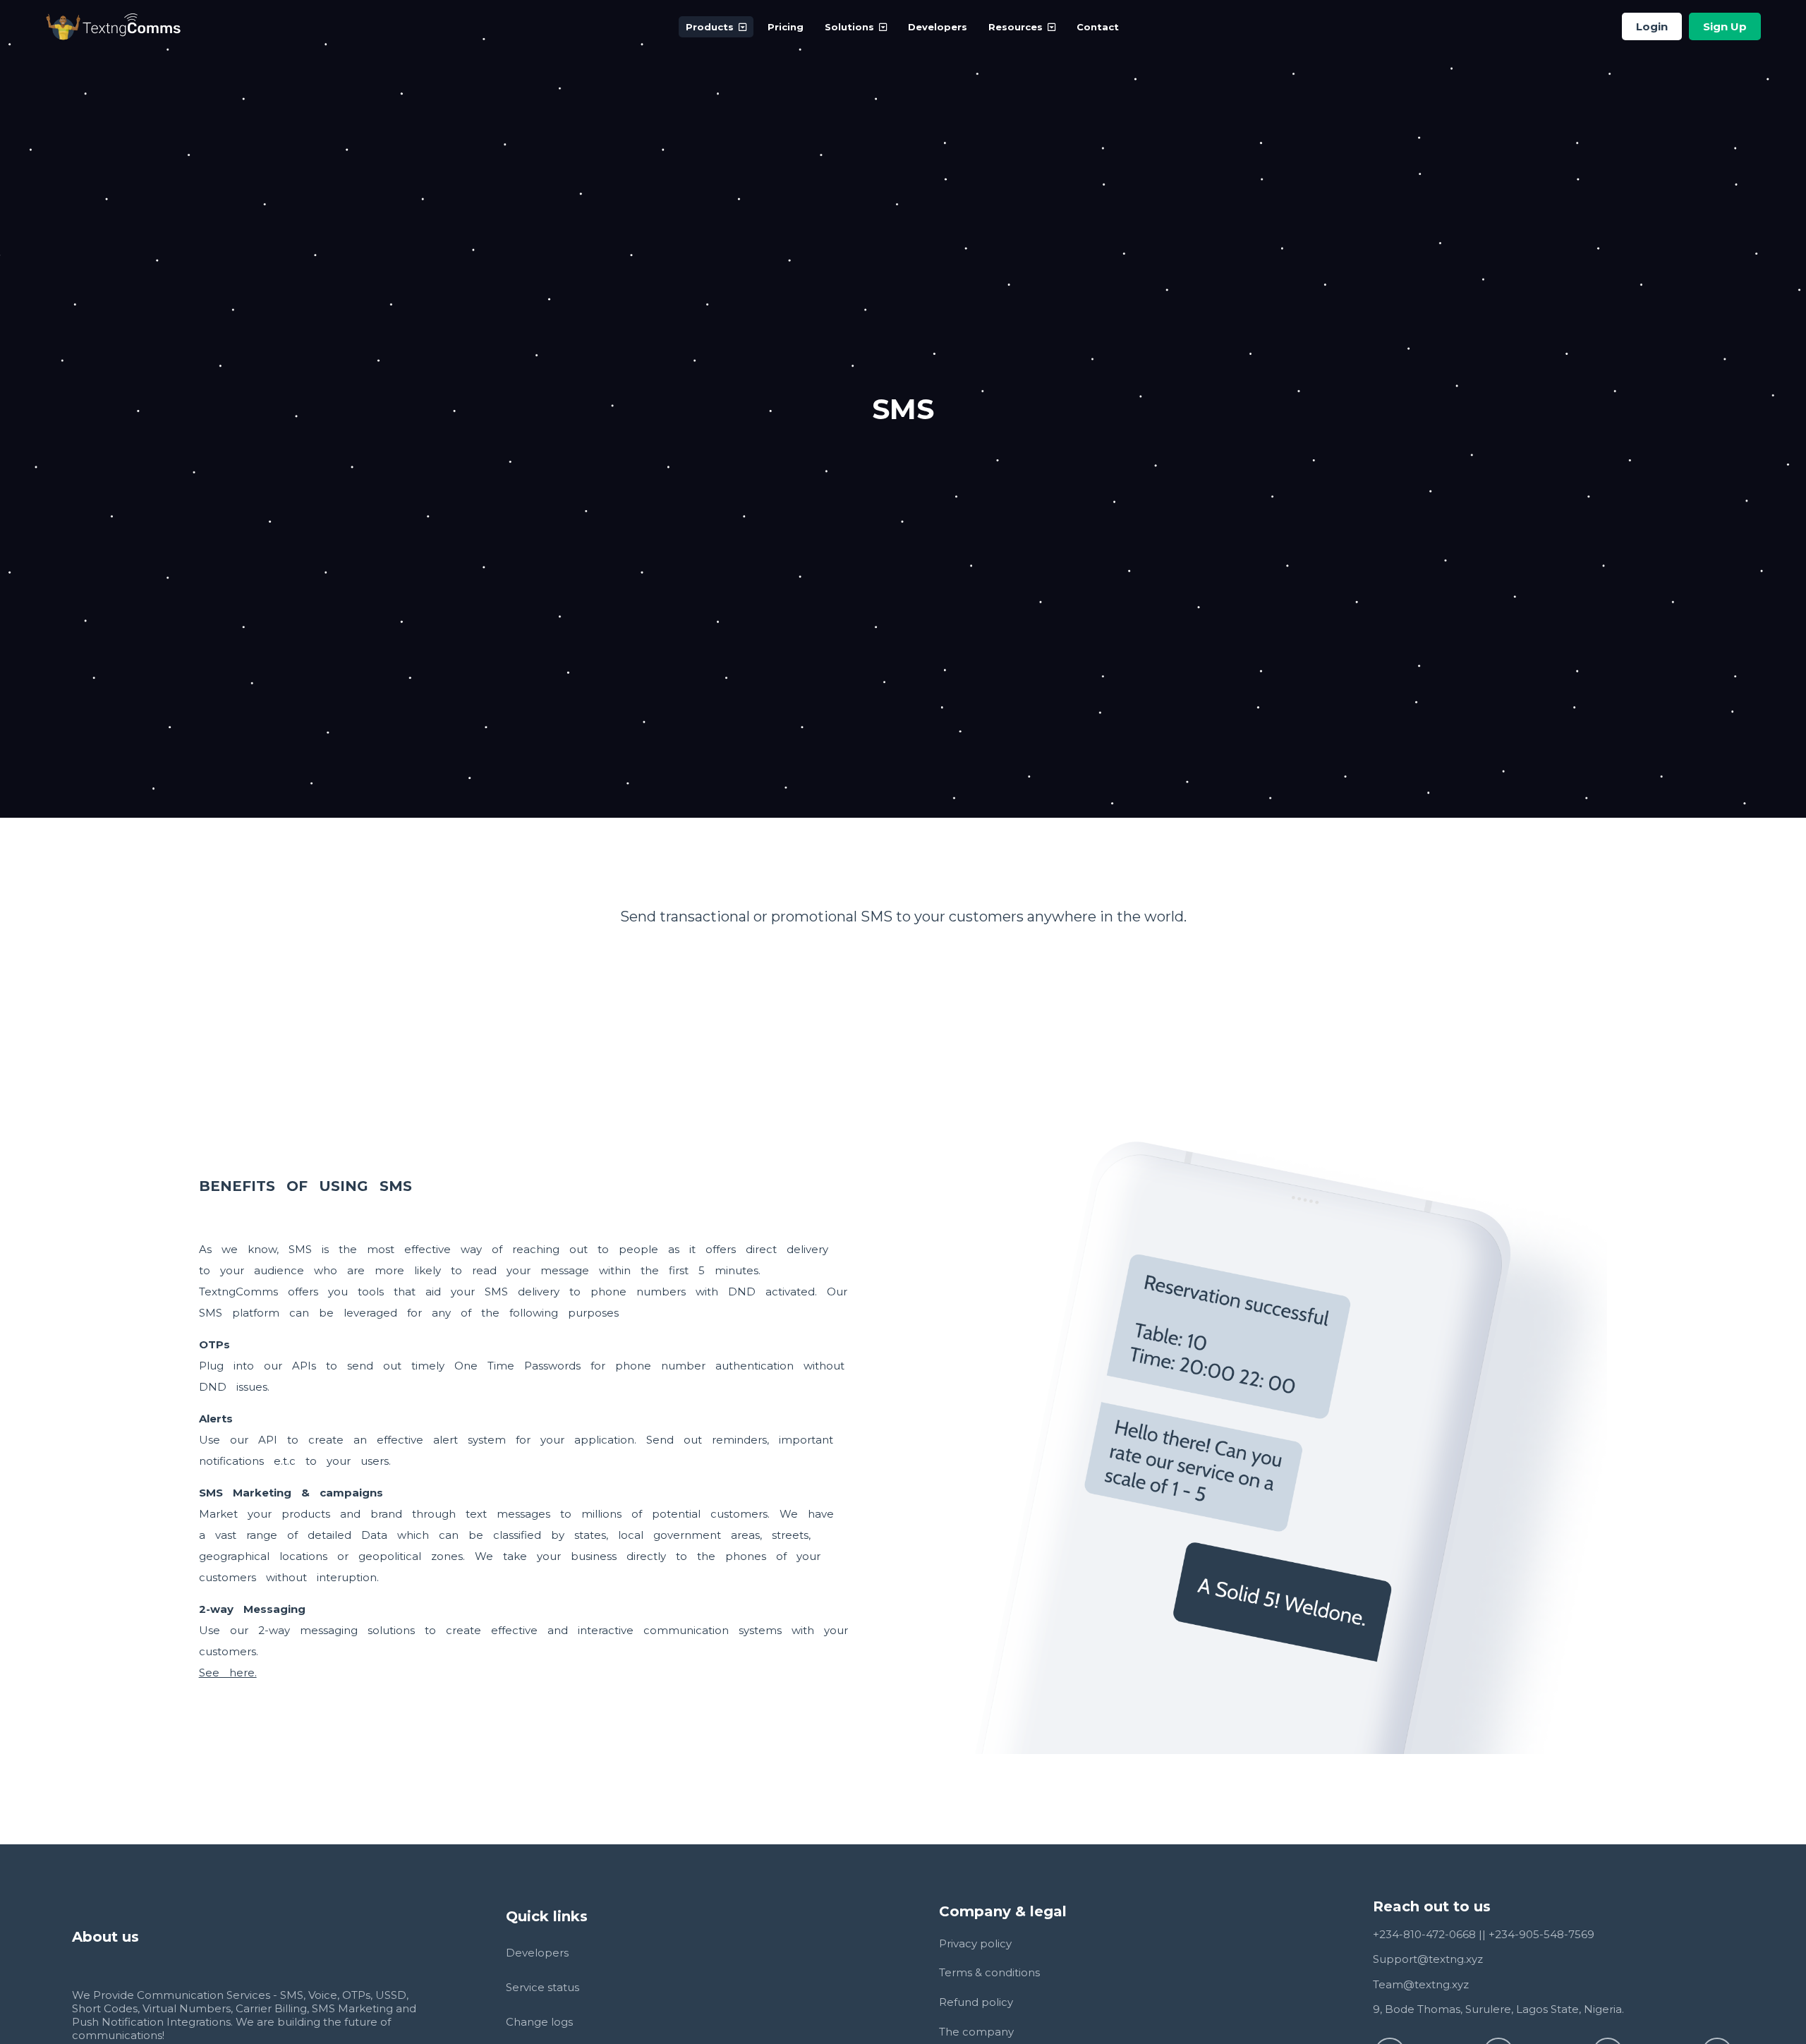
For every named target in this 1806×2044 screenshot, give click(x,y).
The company (976, 2032)
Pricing (786, 27)
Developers (938, 27)
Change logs (539, 2022)
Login (1652, 26)
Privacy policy (975, 1943)
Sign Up (1725, 26)
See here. (228, 1673)
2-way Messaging (252, 1609)
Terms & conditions (989, 1972)
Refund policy (976, 2002)
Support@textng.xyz (1428, 1959)
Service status (543, 1987)
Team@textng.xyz (1421, 1984)
